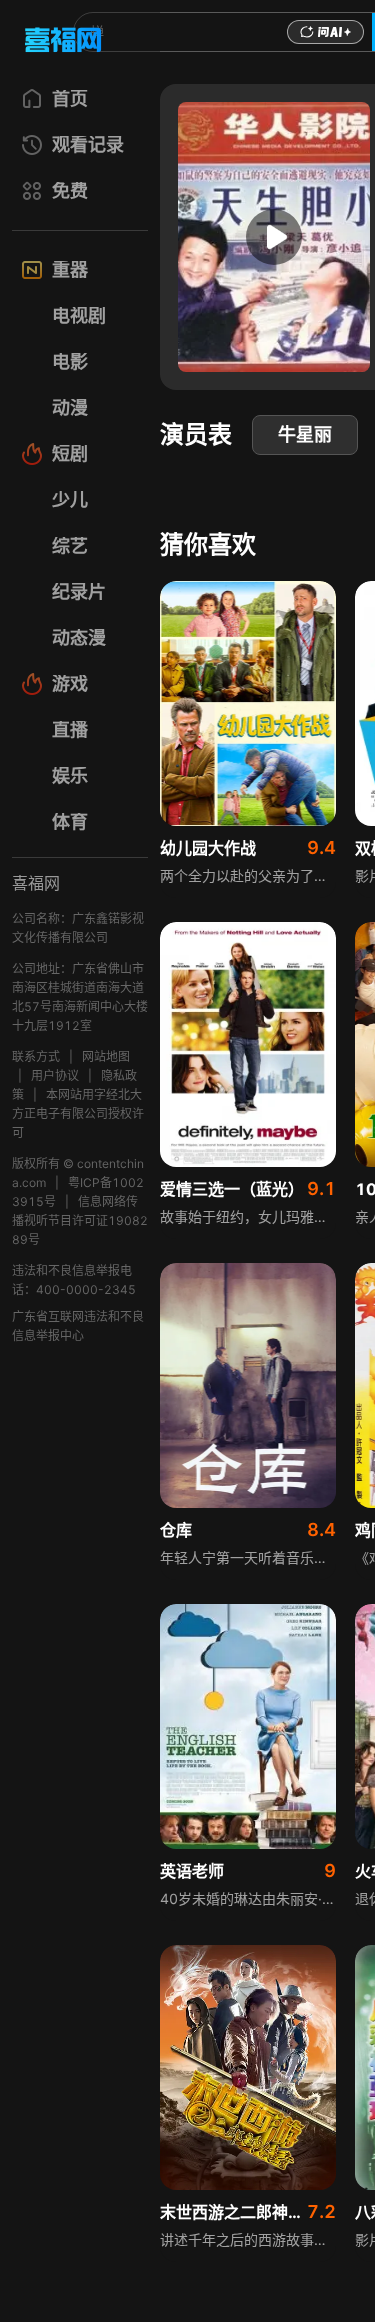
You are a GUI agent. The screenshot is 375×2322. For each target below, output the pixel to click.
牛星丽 (305, 434)
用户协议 (55, 1075)
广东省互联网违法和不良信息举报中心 (78, 1326)
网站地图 (106, 1056)
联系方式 (36, 1056)
